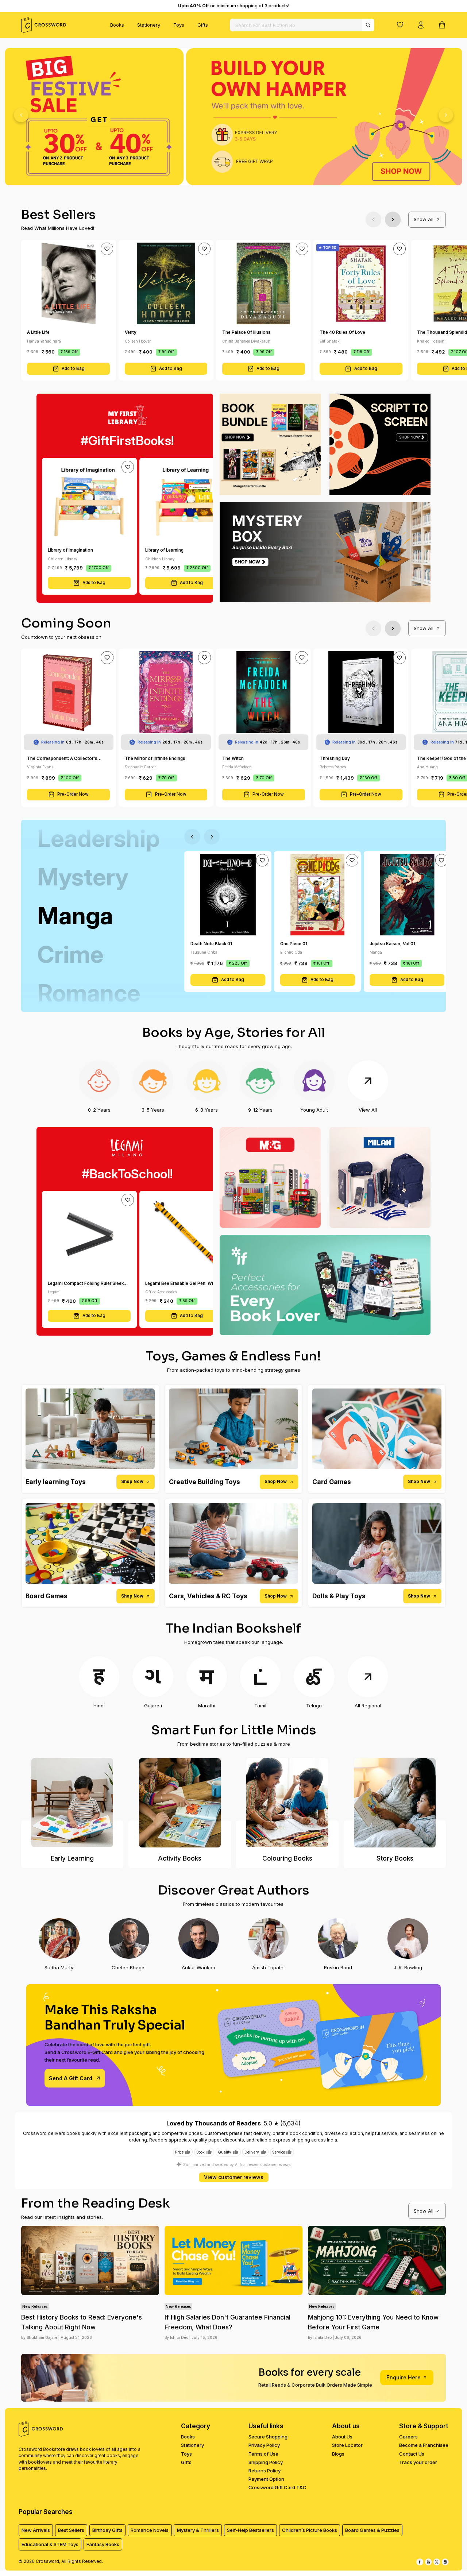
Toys (179, 25)
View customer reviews (234, 2177)
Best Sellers (71, 2530)
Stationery (149, 25)
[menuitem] (117, 25)
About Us (342, 2437)
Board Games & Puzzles (372, 2530)
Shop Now (132, 1482)
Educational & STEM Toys (50, 2544)
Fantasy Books (103, 2544)
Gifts (203, 25)
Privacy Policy (264, 2445)
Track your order (418, 2462)
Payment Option (266, 2479)
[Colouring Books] (287, 1803)
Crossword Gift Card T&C (277, 2487)
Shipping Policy (266, 2462)
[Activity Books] (180, 1803)
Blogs (338, 2454)
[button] (400, 24)
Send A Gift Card (71, 2078)
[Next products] (393, 219)
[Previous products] (373, 219)
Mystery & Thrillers (198, 2530)
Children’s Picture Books (310, 2530)
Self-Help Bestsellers (250, 2530)
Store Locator (347, 2445)
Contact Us (412, 2454)
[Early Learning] (72, 1803)
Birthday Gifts (107, 2530)
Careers (408, 2437)
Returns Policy (265, 2471)
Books (117, 25)
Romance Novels (150, 2530)
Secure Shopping (268, 2437)
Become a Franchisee (424, 2445)
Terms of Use (263, 2454)
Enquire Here (404, 2377)
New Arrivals (36, 2530)
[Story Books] (395, 1803)
